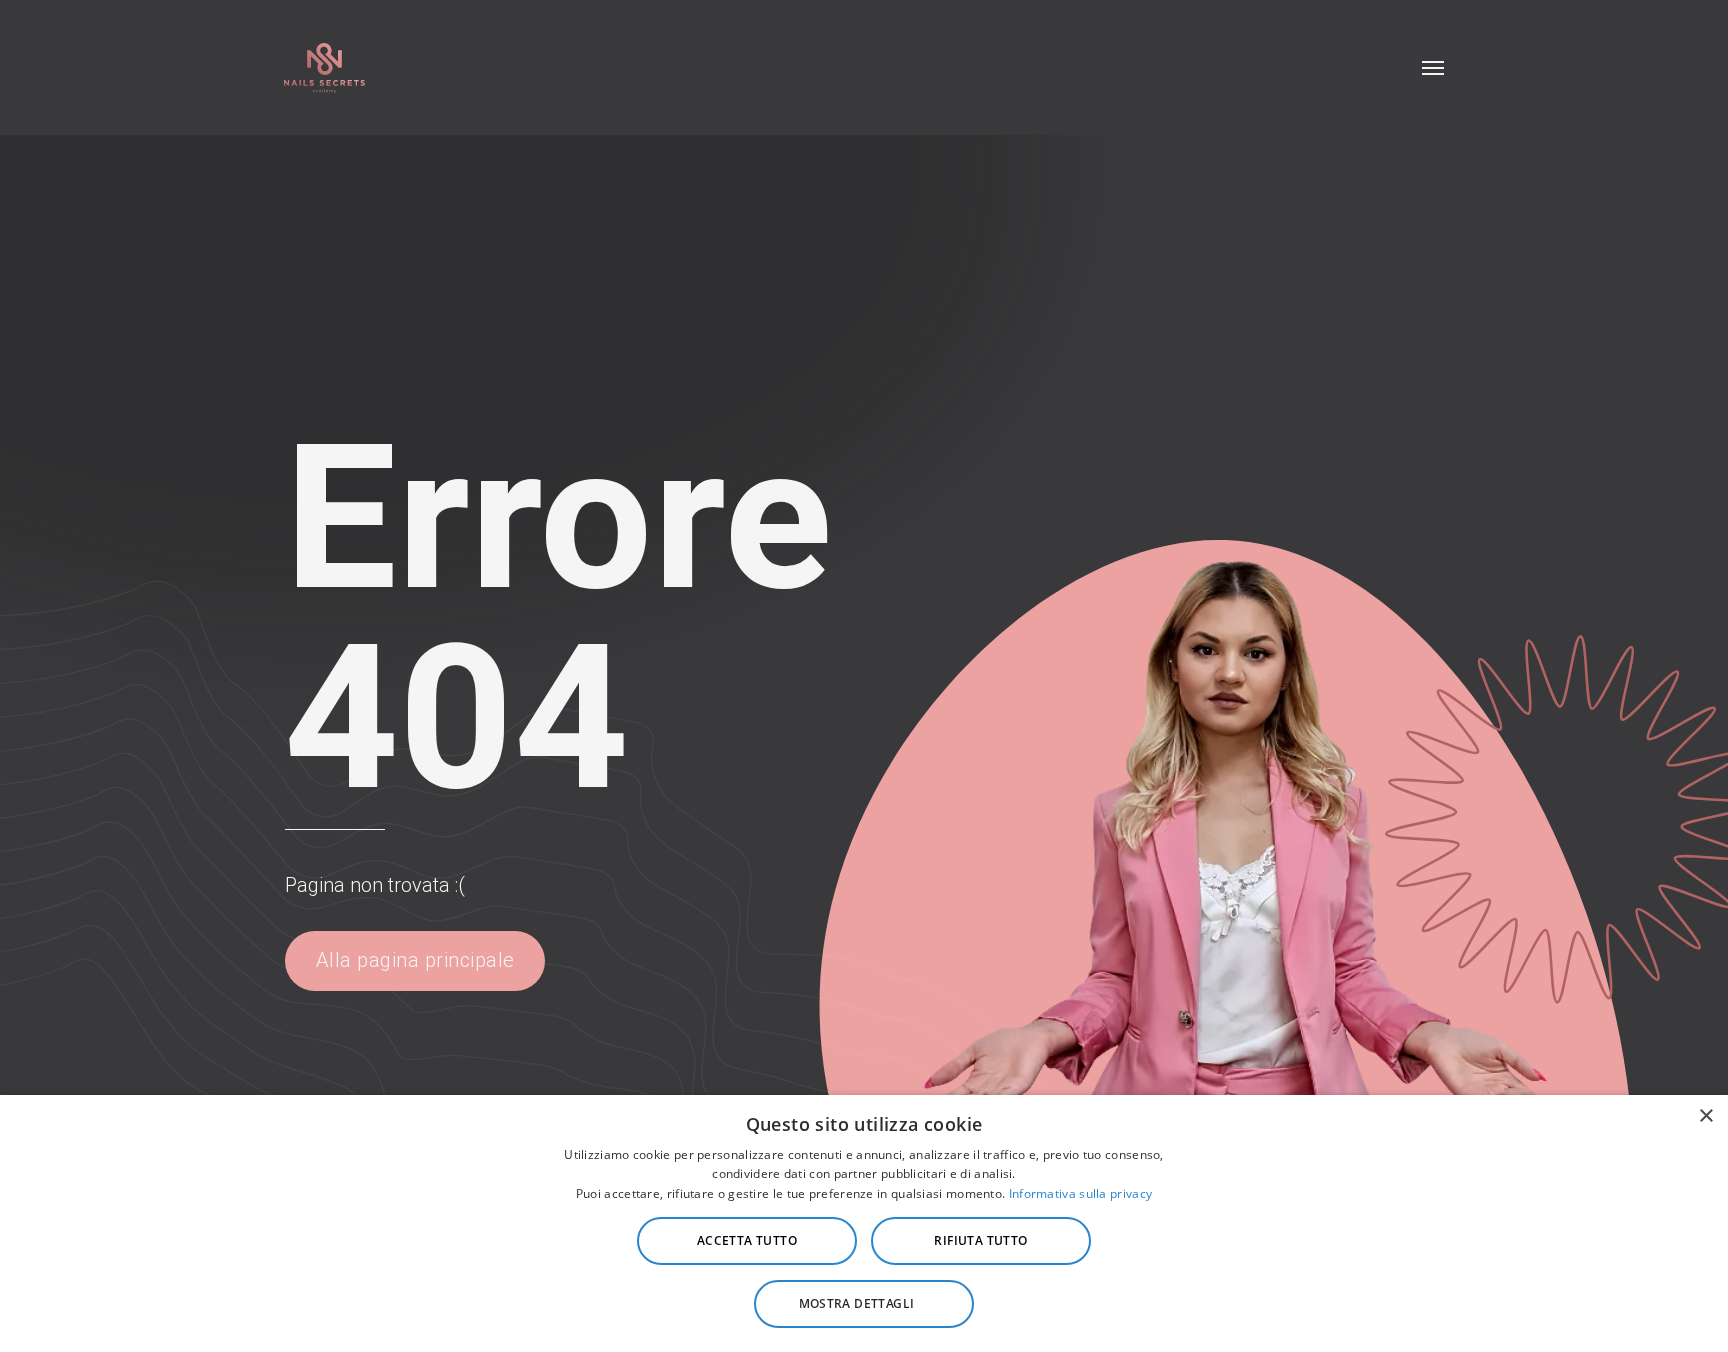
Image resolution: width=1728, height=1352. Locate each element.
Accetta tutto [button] (747, 1240)
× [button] (1705, 1116)
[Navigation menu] (1433, 68)
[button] (864, 1304)
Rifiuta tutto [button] (980, 1240)
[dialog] (864, 1223)
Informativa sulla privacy (1081, 1193)
